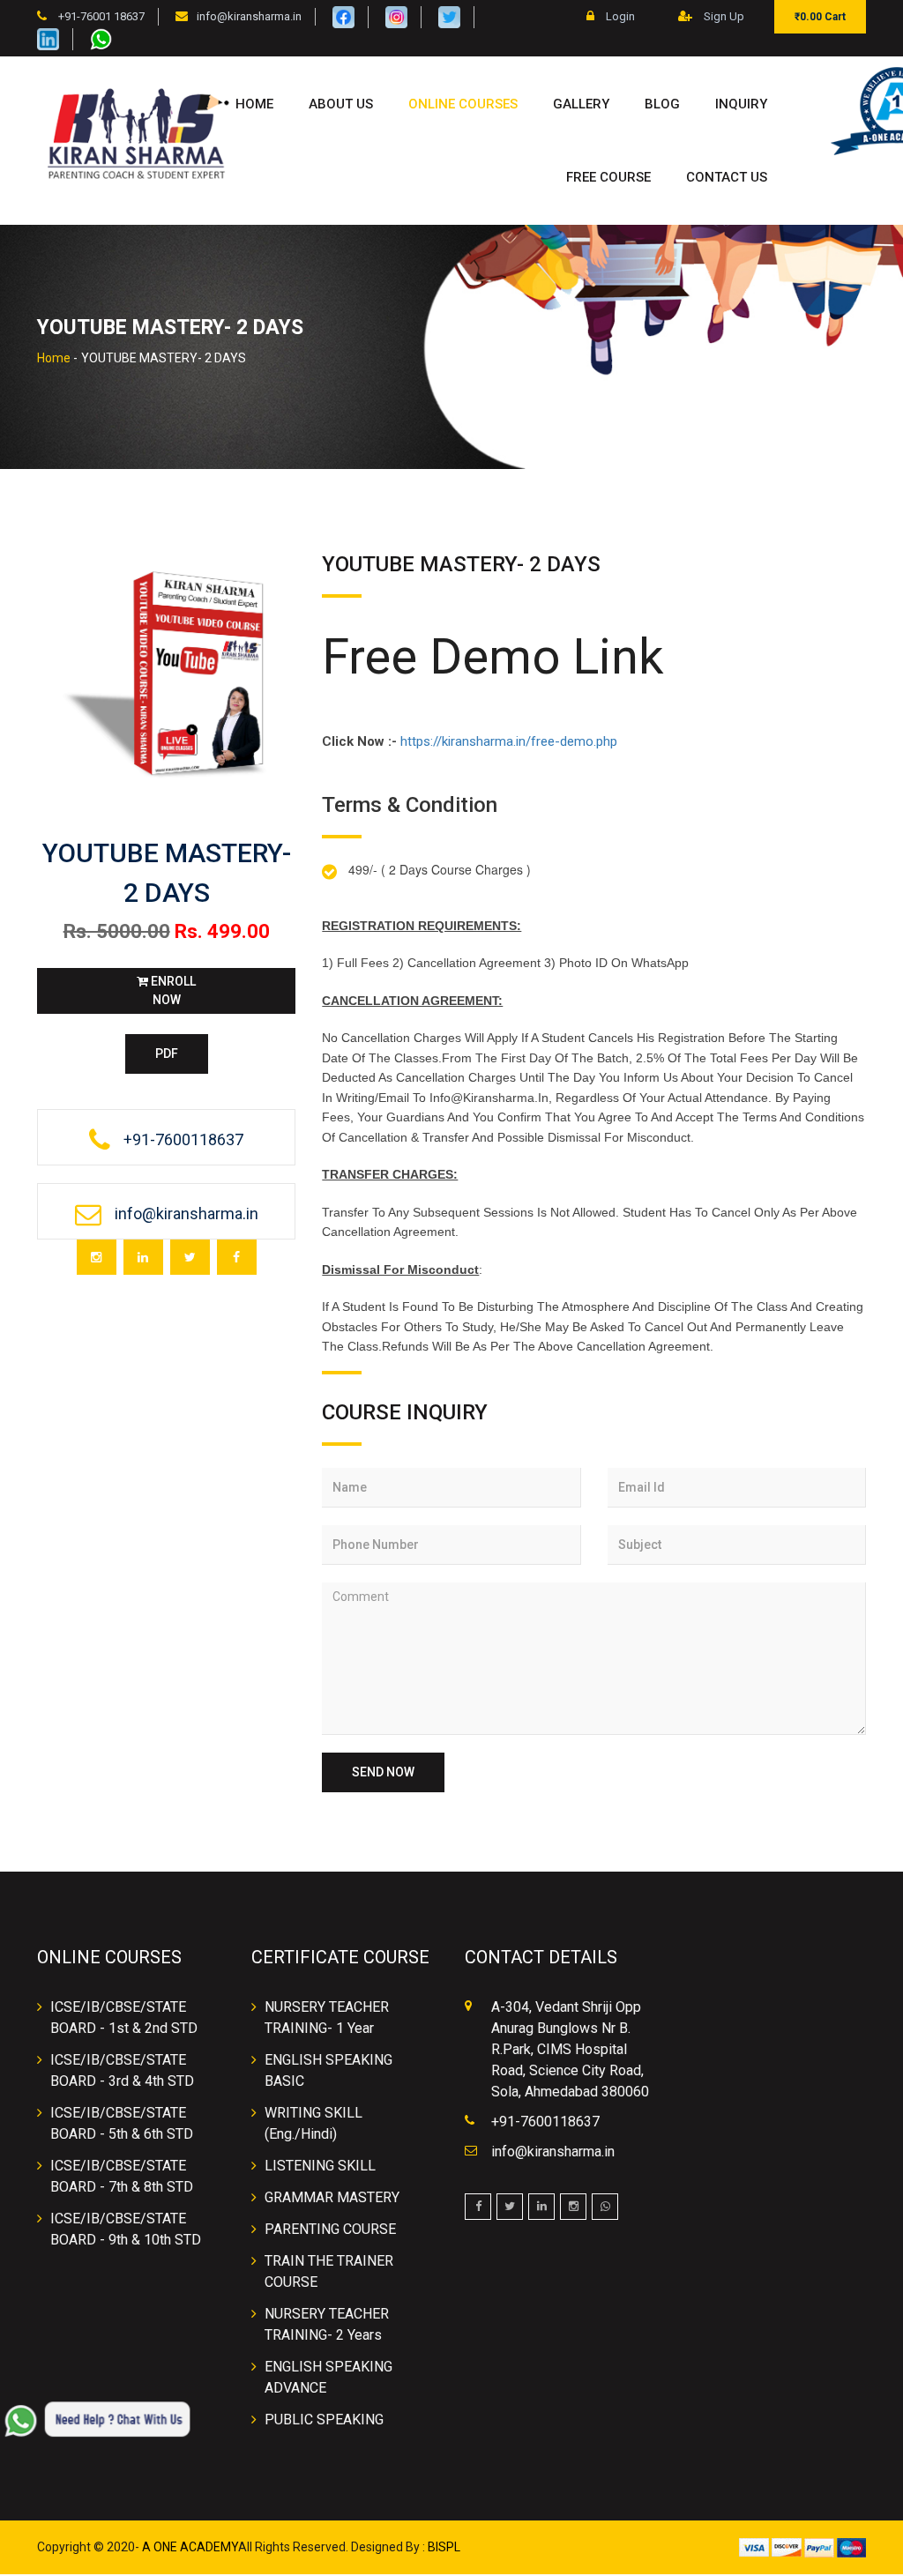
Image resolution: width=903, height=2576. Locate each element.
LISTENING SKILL (320, 2166)
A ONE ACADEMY (190, 2547)
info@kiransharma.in (249, 16)
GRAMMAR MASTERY (332, 2197)
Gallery (581, 104)
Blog (662, 104)
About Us (341, 104)
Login (619, 16)
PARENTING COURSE (330, 2229)
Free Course (608, 177)
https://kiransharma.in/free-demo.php (509, 741)
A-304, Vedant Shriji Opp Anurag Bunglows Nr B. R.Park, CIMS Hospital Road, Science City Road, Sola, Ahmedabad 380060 (570, 2049)
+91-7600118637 (545, 2122)
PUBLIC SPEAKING (324, 2420)
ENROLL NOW (172, 990)
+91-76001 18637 (100, 16)
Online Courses (463, 104)
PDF (167, 1053)
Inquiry (741, 104)
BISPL (444, 2547)
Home (254, 104)
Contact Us (727, 177)
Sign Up (723, 16)
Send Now (383, 1772)
